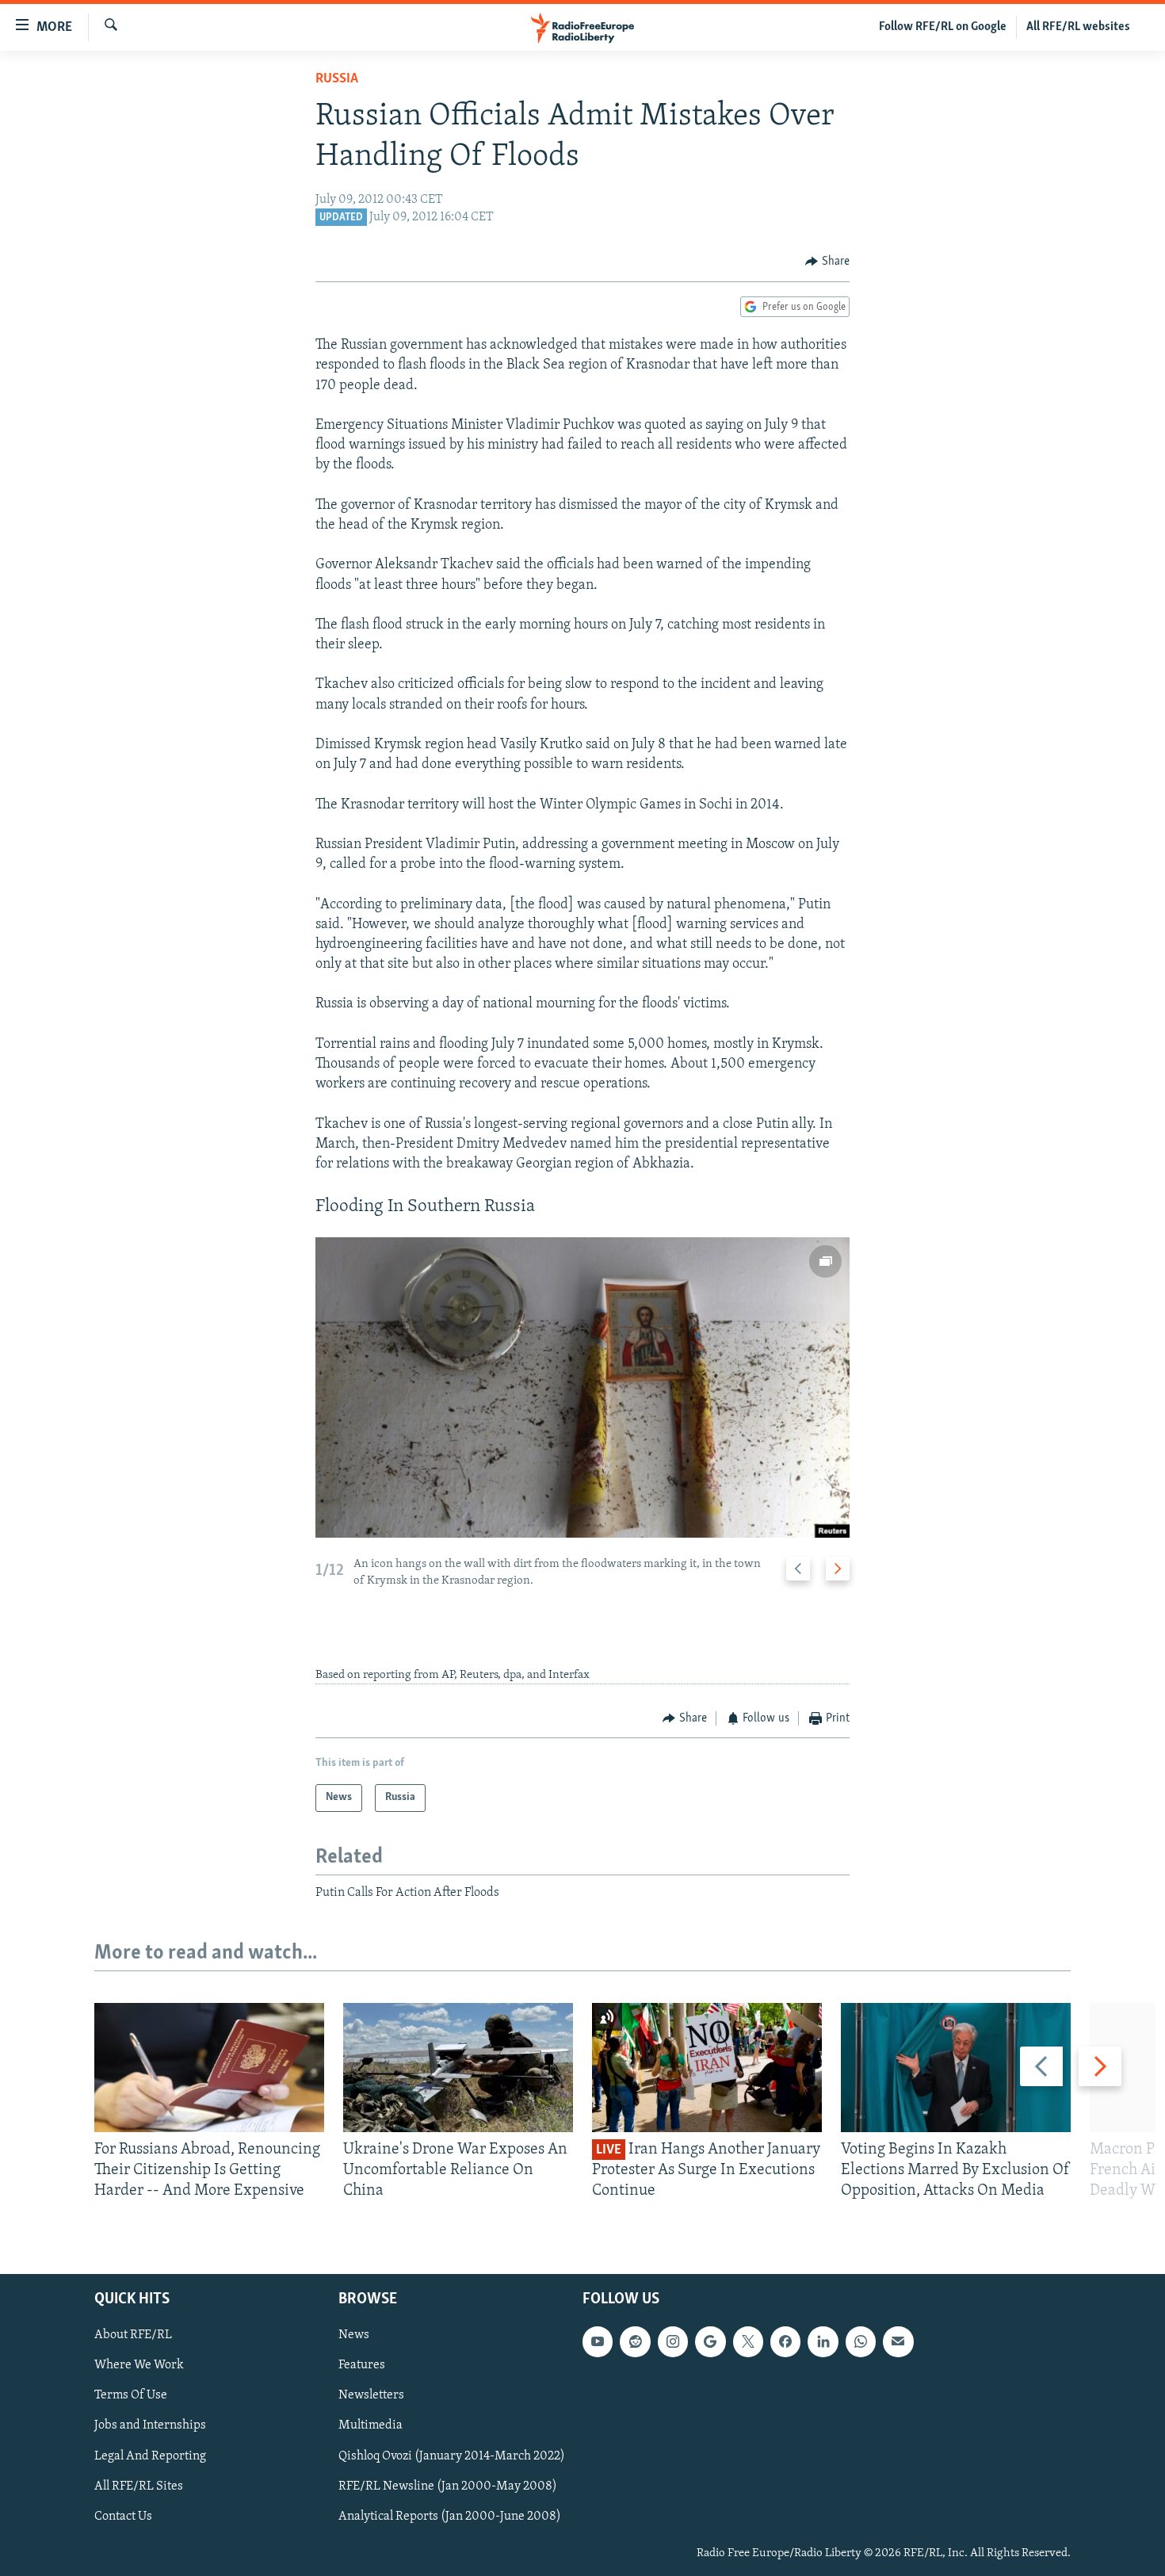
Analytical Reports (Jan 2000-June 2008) (450, 2516)
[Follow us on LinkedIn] (823, 2341)
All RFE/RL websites (1078, 27)
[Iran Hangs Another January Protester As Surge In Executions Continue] (707, 2068)
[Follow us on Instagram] (673, 2341)
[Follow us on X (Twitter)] (748, 2341)
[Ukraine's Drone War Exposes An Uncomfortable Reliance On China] (458, 2068)
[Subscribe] (898, 2341)
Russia (337, 79)
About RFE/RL (133, 2335)
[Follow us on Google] (710, 2341)
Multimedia (371, 2425)
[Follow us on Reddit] (635, 2341)
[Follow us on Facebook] (785, 2341)
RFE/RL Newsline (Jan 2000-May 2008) (448, 2486)
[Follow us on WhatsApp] (861, 2341)
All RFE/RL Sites (139, 2486)
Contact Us (123, 2516)
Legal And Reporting (150, 2456)
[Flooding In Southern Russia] (582, 1387)
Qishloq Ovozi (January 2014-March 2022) (452, 2456)
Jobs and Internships (150, 2425)
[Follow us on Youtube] (598, 2341)
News (354, 2335)
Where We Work (139, 2365)
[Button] (827, 262)
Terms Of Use (131, 2395)
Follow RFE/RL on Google (943, 27)
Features (362, 2365)
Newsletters (371, 2395)
